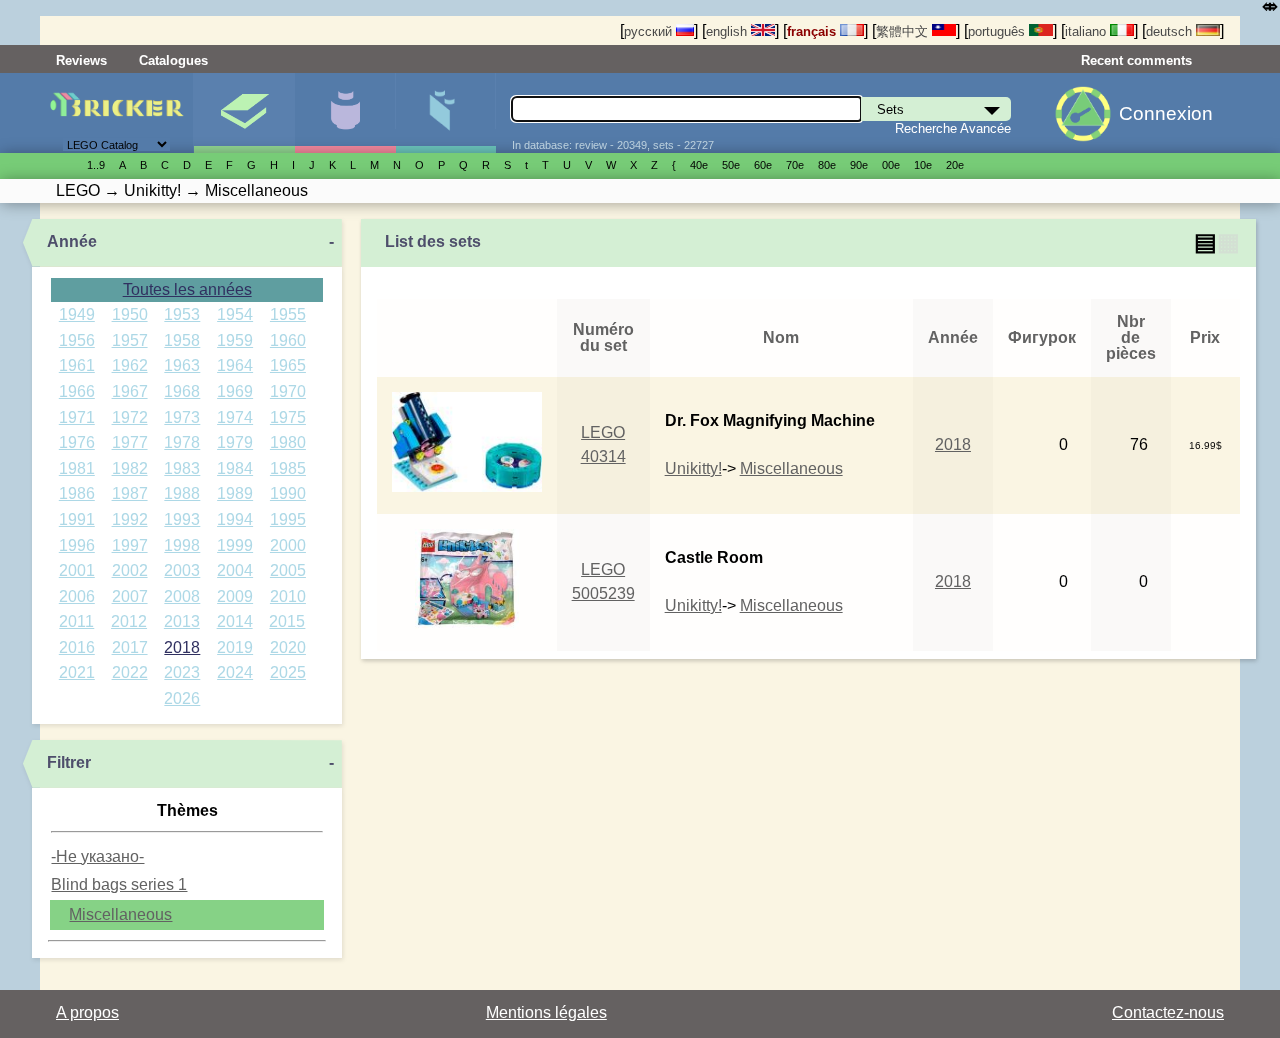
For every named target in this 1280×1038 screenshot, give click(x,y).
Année (72, 241)
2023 (182, 672)
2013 (182, 621)
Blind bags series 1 (119, 884)
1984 (235, 468)
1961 (77, 365)
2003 (182, 570)
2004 (235, 570)
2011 (76, 621)
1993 (182, 519)
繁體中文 (904, 31)
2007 (130, 596)
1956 (77, 340)
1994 (235, 519)
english (728, 31)
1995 (288, 519)
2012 (129, 621)
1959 (235, 340)
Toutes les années (187, 289)
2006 (77, 596)
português (998, 31)
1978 (182, 442)
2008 (182, 596)
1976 (77, 442)
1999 (235, 545)
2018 (182, 647)
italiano (1087, 31)
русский (650, 31)
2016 (77, 647)
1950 (130, 314)
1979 (235, 442)
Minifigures (345, 113)
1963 (182, 365)
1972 (130, 417)
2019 (235, 647)
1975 (288, 417)
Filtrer (69, 762)
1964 (235, 365)
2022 (130, 672)
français (813, 31)
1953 (182, 314)
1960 (288, 340)
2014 (235, 621)
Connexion (1166, 113)
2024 (235, 672)
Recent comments (1136, 60)
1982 (130, 468)
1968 (182, 391)
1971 (77, 417)
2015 (287, 621)
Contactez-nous (1168, 1012)
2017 (130, 647)
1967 (130, 391)
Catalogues (173, 60)
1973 (182, 417)
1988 (182, 493)
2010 (288, 596)
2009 (235, 596)
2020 (288, 647)
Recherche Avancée (953, 128)
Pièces (446, 113)
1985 (288, 468)
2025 (288, 672)
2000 (288, 545)
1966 (77, 391)
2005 (288, 570)
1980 (288, 442)
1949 (77, 314)
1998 (182, 545)
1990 (288, 493)
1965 (288, 365)
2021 (77, 672)
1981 (77, 468)
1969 (235, 391)
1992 (130, 519)
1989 (235, 493)
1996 (77, 545)
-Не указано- (97, 856)
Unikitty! (693, 468)
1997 (130, 545)
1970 (288, 391)
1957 (130, 340)
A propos (87, 1012)
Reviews (81, 60)
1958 (182, 340)
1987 (130, 493)
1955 (288, 314)
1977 (130, 442)
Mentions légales (546, 1012)
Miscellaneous (120, 914)
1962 (130, 365)
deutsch (1171, 31)
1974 (235, 417)
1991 (77, 519)
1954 (235, 314)
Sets (244, 113)
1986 (77, 493)
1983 (182, 468)
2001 (77, 570)
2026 (182, 698)
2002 (130, 570)
